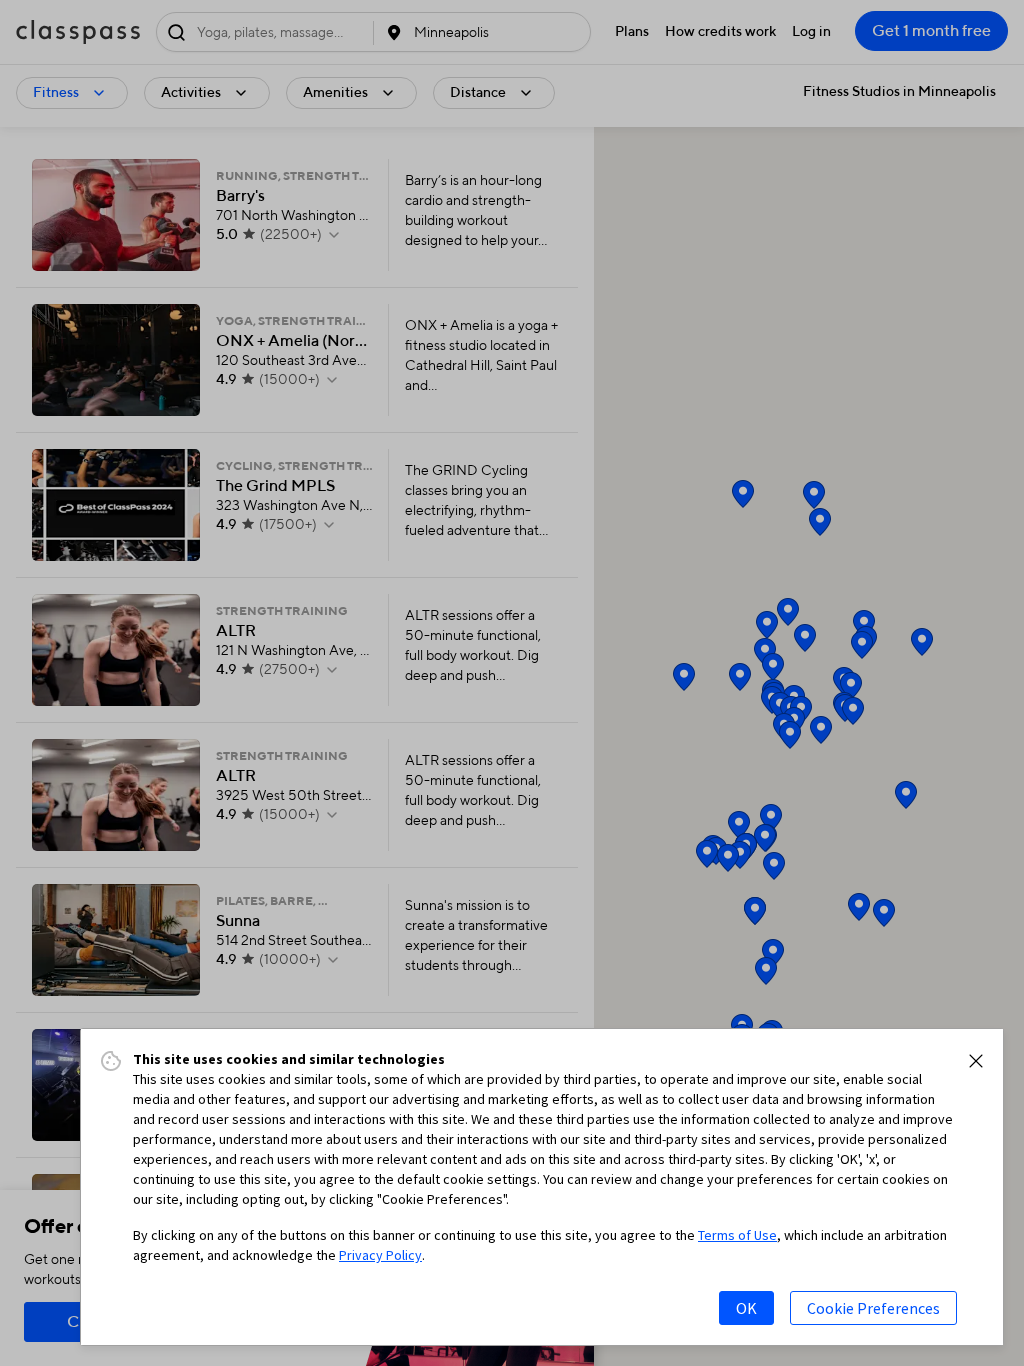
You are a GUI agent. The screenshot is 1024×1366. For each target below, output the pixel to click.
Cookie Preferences (873, 1308)
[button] (976, 1061)
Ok (746, 1308)
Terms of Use (737, 1235)
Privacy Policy (380, 1255)
